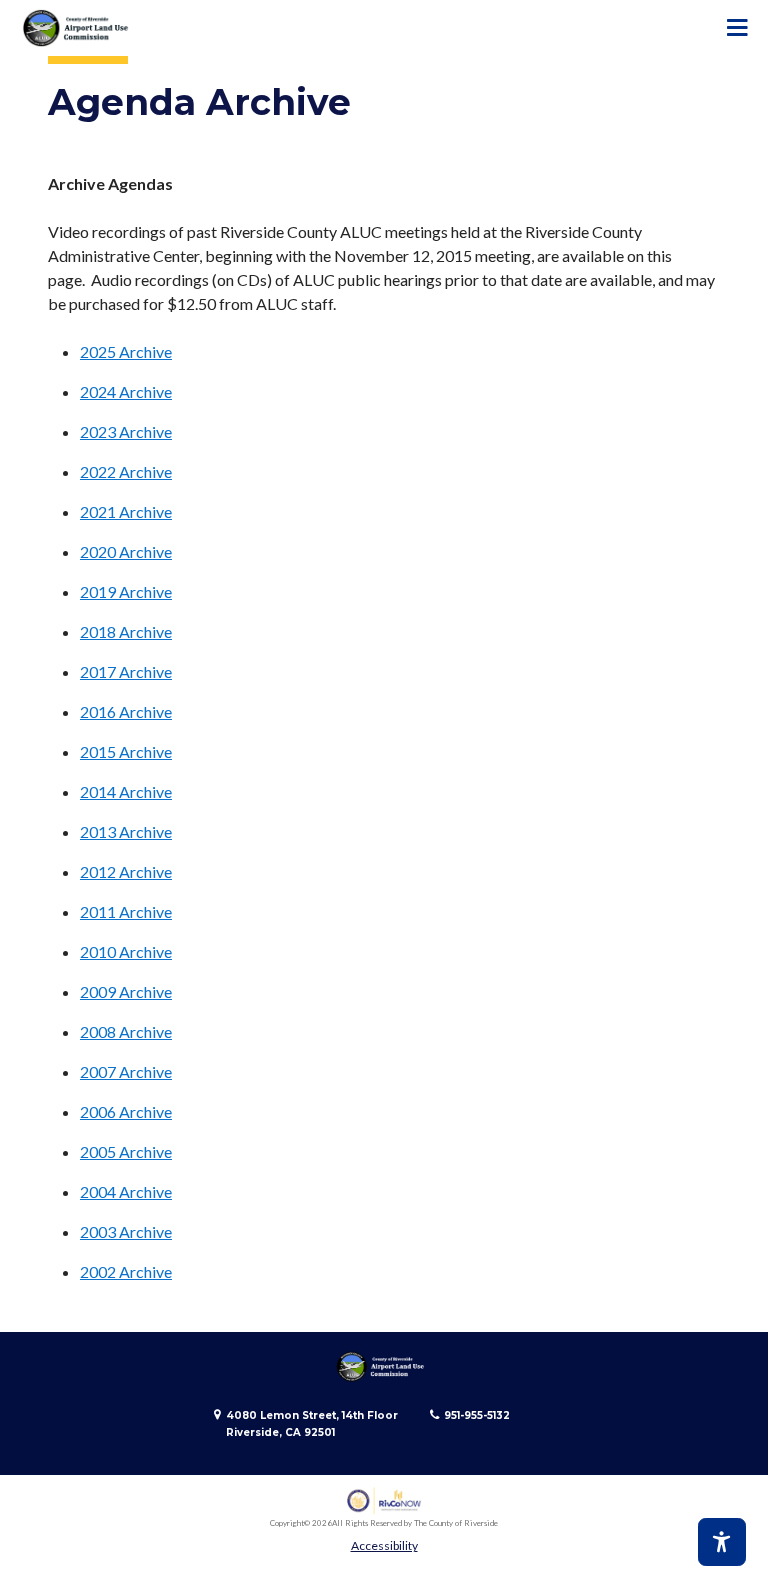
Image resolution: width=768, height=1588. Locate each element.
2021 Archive (126, 511)
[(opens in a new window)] (384, 1500)
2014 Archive (126, 791)
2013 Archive (126, 831)
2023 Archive (126, 431)
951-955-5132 (477, 1415)
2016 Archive (126, 711)
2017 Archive (126, 671)
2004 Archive (126, 1191)
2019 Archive (126, 591)
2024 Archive (126, 391)
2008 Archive (126, 1031)
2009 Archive (126, 991)
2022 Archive (126, 471)
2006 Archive (126, 1111)
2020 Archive (126, 551)
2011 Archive (126, 911)
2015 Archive (126, 751)
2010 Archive (126, 951)
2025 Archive (126, 351)
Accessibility (384, 1545)
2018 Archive (126, 631)
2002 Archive (126, 1271)
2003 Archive (126, 1231)
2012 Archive (126, 871)
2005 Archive (126, 1151)
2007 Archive (126, 1071)
